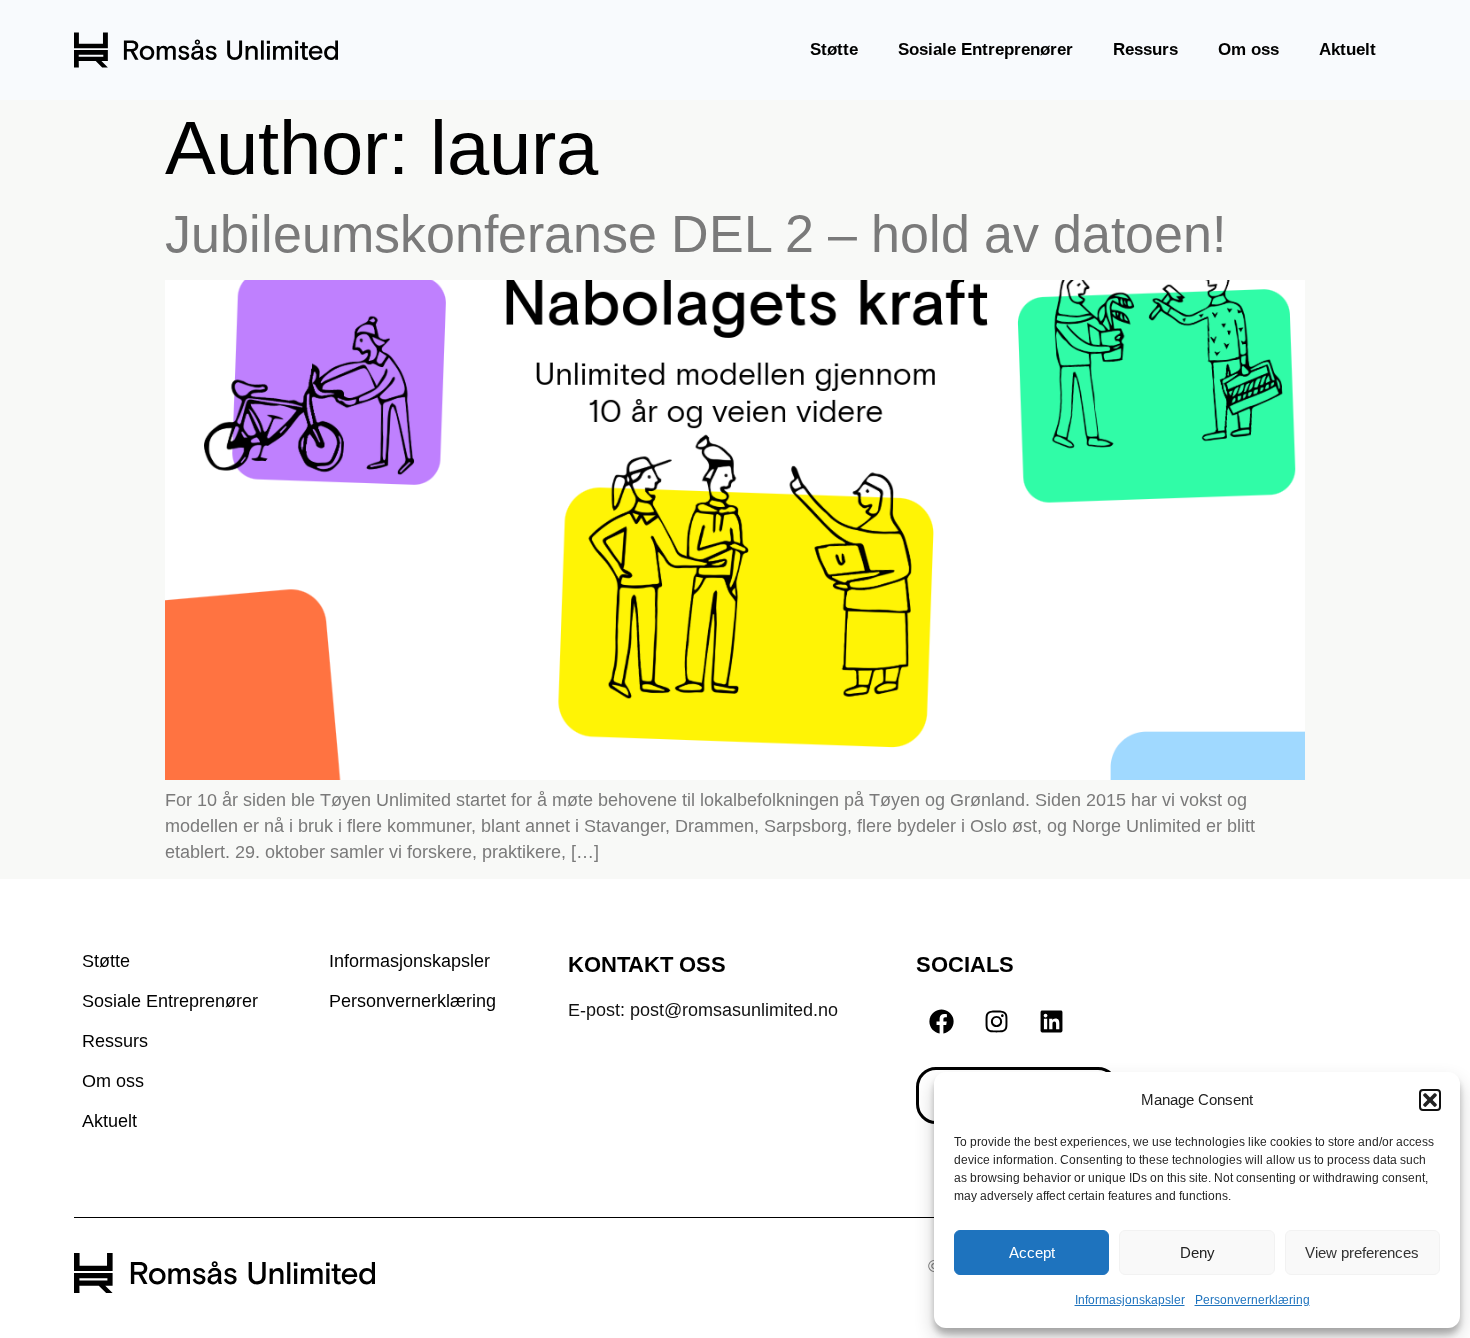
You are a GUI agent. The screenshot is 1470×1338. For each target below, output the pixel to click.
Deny (1197, 1252)
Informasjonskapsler (1130, 1300)
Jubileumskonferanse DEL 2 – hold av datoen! (695, 234)
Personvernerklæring (1252, 1300)
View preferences (1362, 1252)
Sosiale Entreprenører (985, 49)
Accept (1032, 1252)
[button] (1430, 1100)
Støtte (834, 49)
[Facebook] (941, 1022)
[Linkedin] (1051, 1022)
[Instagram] (996, 1022)
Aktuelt (1347, 49)
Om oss (1248, 49)
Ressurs (1145, 49)
